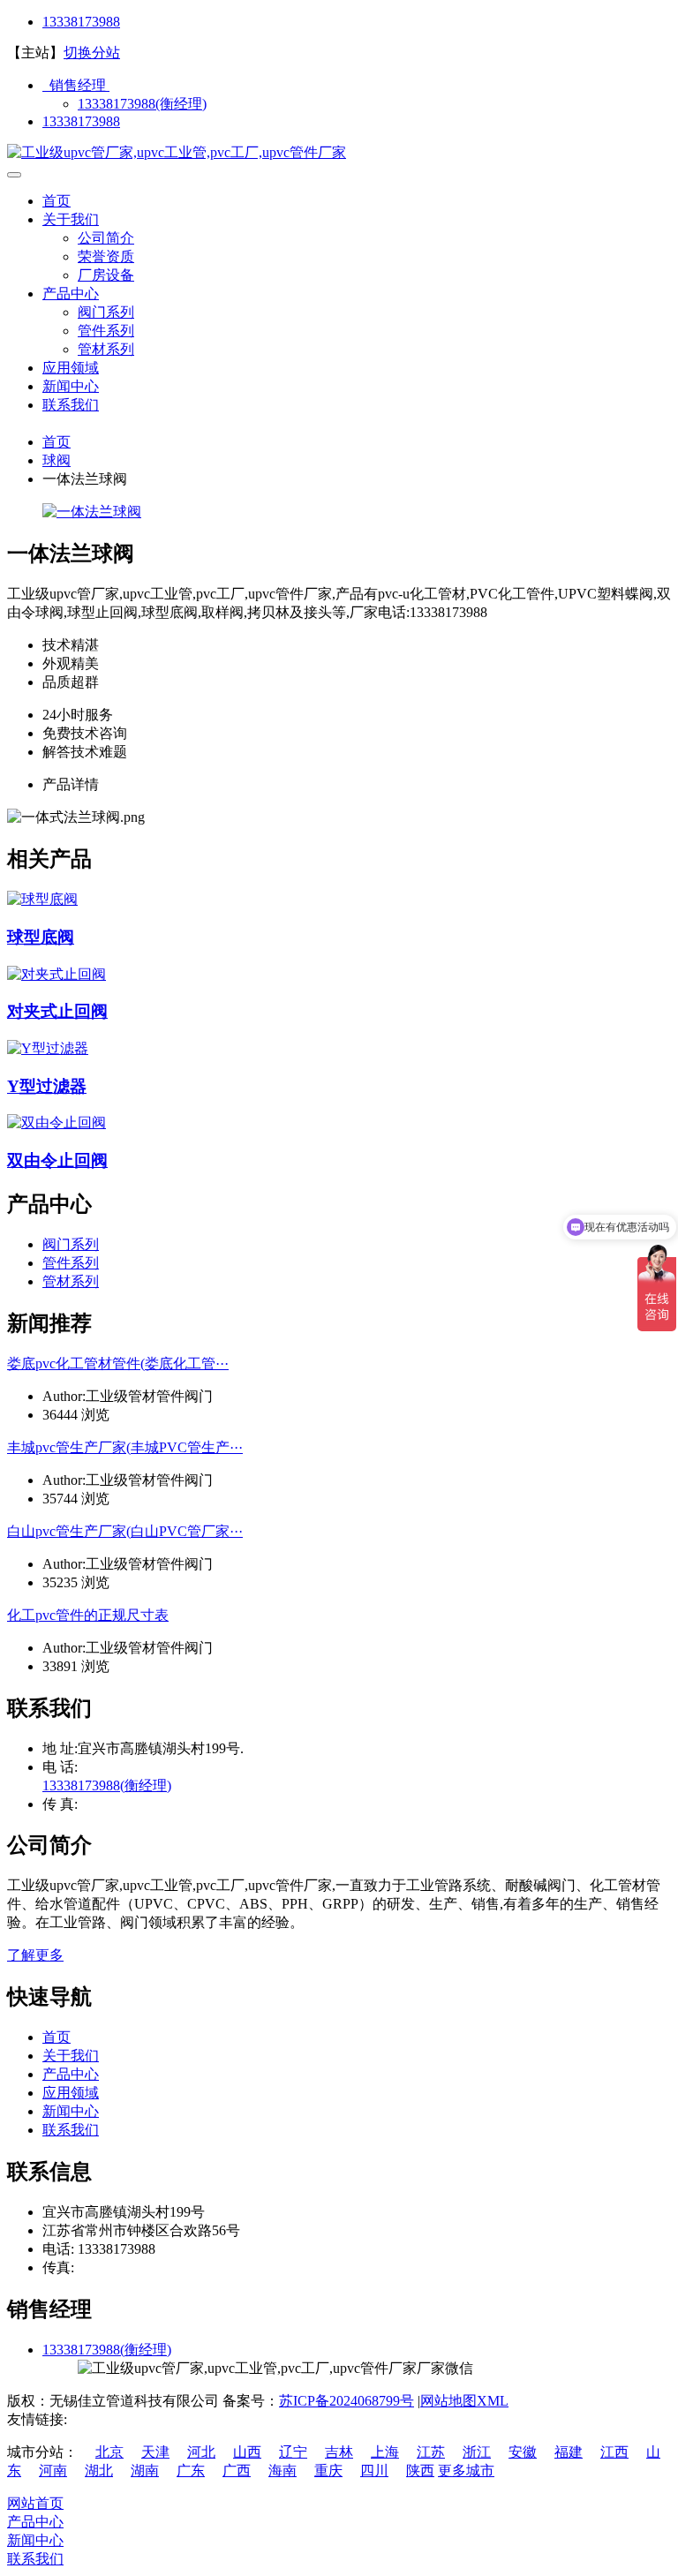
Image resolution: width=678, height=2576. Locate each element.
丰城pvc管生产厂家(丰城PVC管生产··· (125, 1447)
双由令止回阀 (57, 1160)
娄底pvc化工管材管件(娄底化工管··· (118, 1363)
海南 (282, 2471)
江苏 (431, 2452)
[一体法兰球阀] (92, 512)
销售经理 (76, 85)
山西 (247, 2452)
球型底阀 (41, 937)
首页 (56, 201)
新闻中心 (71, 386)
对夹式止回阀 (57, 1011)
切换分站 (92, 53)
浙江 (477, 2452)
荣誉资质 (106, 256)
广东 (191, 2471)
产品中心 (71, 294)
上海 (385, 2452)
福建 (569, 2452)
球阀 (56, 460)
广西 (237, 2471)
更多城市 (466, 2471)
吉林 (339, 2452)
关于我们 (71, 219)
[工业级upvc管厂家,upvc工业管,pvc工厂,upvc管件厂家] (177, 152)
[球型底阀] (42, 899)
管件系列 (106, 331)
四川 (374, 2471)
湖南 (145, 2471)
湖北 (99, 2471)
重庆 (328, 2471)
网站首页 (35, 2503)
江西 (614, 2452)
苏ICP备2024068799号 (347, 2401)
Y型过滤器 (47, 1086)
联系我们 (71, 405)
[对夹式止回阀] (56, 974)
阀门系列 (106, 312)
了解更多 (35, 1955)
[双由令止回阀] (56, 1122)
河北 (201, 2452)
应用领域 (71, 368)
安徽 (523, 2452)
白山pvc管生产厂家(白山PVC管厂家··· (125, 1531)
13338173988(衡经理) (142, 104)
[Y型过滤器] (48, 1048)
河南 (53, 2471)
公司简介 (106, 238)
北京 (109, 2452)
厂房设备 (106, 275)
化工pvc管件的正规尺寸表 (88, 1615)
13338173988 (81, 22)
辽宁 (293, 2452)
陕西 (420, 2471)
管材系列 (106, 349)
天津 (155, 2452)
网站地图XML (464, 2401)
